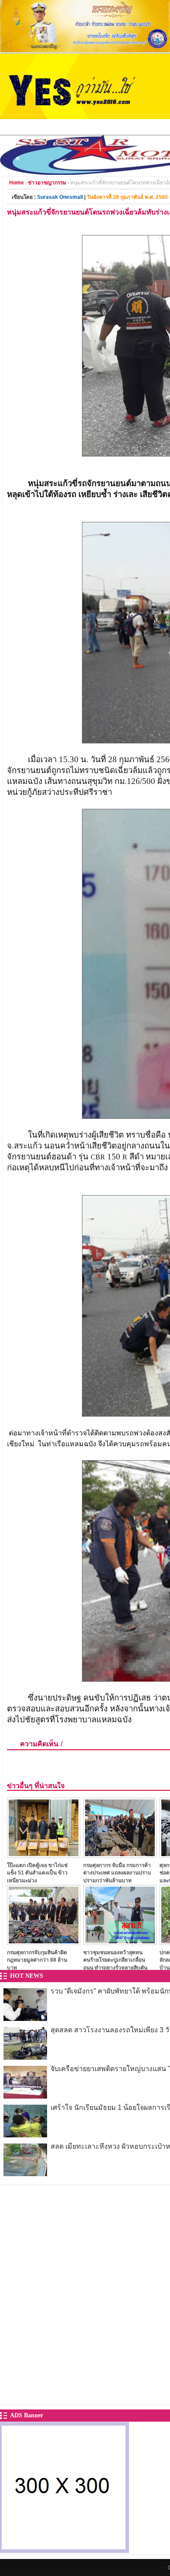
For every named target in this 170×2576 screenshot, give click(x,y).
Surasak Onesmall (60, 197)
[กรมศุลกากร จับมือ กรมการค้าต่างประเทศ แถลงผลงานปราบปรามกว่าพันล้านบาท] (120, 1855)
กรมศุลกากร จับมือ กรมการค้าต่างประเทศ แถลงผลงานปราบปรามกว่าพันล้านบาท (117, 1873)
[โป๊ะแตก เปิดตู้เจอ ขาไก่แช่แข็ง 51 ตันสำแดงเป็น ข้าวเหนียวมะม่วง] (44, 1855)
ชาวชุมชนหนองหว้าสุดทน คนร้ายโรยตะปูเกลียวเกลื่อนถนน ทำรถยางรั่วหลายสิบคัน (115, 1960)
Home (17, 183)
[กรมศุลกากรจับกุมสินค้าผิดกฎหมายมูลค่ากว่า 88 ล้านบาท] (44, 1943)
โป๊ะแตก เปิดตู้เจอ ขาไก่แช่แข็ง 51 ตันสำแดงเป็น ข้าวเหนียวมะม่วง (37, 1873)
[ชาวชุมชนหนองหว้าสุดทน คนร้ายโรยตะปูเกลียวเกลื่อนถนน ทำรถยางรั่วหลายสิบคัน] (120, 1943)
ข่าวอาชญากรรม (47, 183)
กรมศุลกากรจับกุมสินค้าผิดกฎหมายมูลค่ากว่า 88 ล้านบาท (37, 1960)
